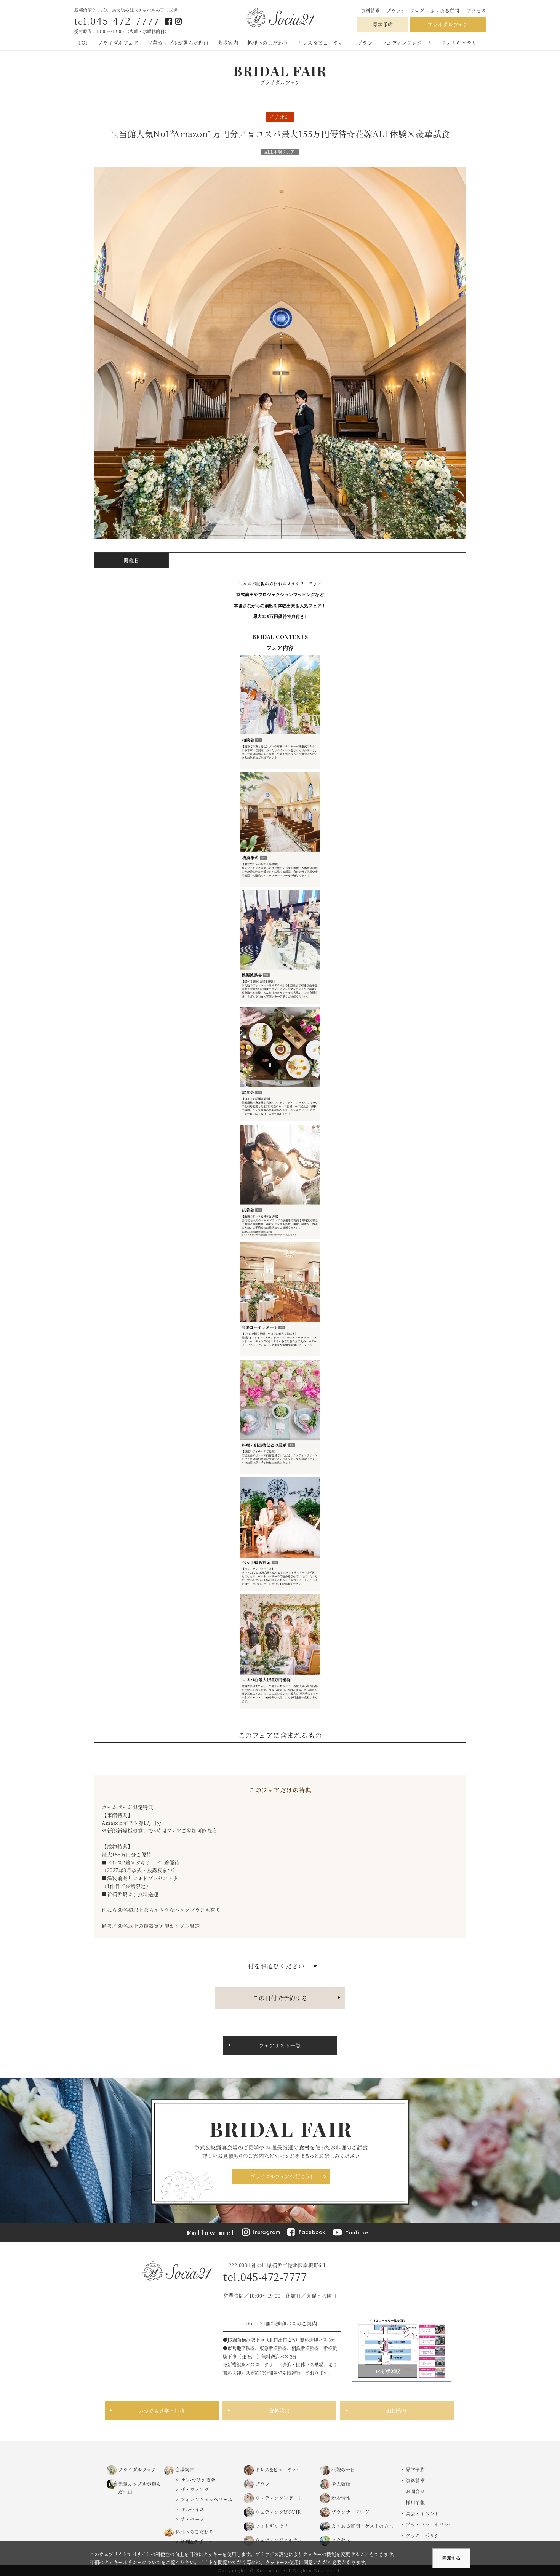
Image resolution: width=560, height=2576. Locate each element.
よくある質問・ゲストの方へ (362, 2526)
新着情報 (341, 2498)
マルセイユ (193, 2509)
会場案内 (228, 42)
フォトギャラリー (462, 42)
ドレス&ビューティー (278, 2470)
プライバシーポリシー (430, 2524)
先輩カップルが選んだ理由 (178, 42)
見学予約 (383, 24)
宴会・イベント (422, 2513)
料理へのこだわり (268, 42)
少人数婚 (341, 2484)
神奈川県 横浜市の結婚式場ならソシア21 (280, 18)
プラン (365, 42)
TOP (83, 42)
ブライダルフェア (448, 24)
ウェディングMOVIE (278, 2512)
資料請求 (370, 10)
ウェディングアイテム (278, 2540)
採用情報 (415, 2502)
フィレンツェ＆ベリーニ (207, 2499)
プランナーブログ (406, 10)
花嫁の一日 (343, 2470)
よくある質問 (445, 10)
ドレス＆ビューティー (323, 42)
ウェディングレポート (407, 42)
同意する (451, 2558)
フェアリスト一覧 (280, 2045)
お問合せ (397, 2411)
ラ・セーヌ (193, 2519)
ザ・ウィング (195, 2489)
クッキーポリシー (425, 2535)
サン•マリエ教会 (198, 2480)
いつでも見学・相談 (162, 2411)
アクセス (476, 10)
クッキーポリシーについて (133, 2562)
